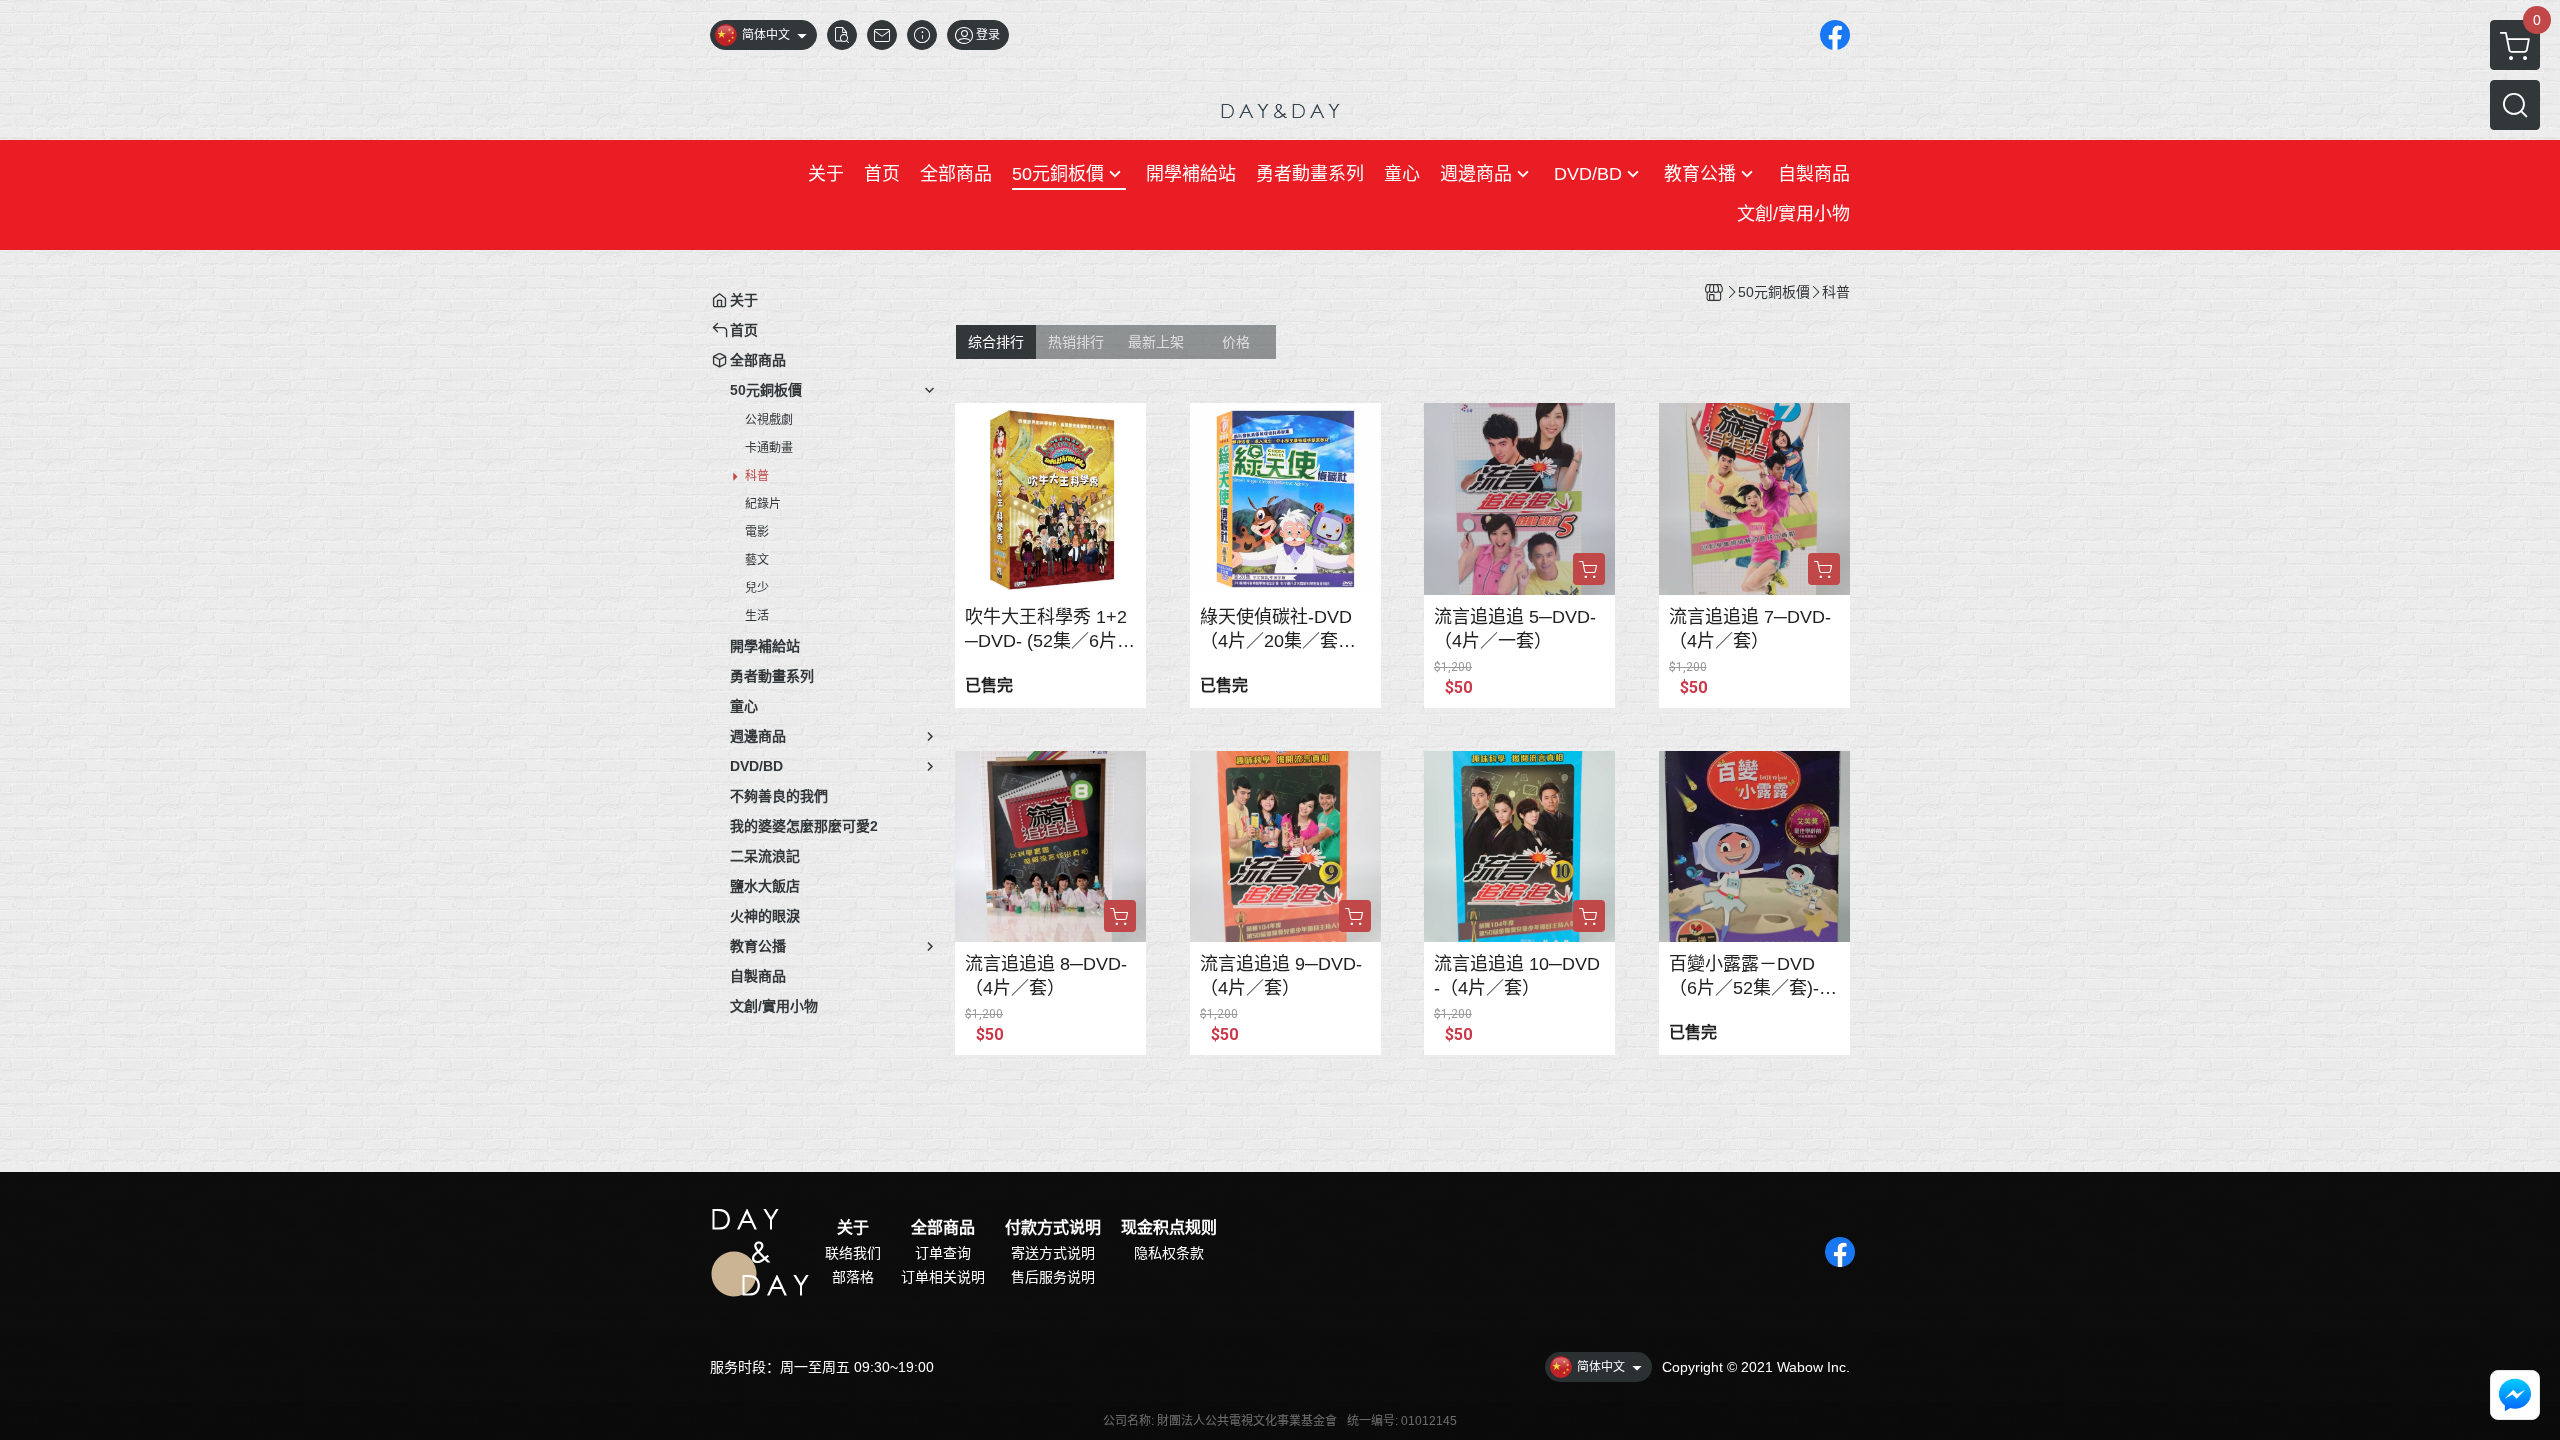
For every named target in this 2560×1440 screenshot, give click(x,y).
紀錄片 (763, 504)
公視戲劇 (769, 420)
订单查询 (943, 1253)
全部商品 (943, 1228)
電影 (757, 532)
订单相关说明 (943, 1277)
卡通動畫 (769, 448)
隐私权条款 (1169, 1253)
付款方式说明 (1053, 1228)
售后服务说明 (1053, 1277)
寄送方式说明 (1053, 1253)
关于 (853, 1228)
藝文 (757, 560)
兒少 (757, 588)
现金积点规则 (1169, 1228)
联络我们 (853, 1253)
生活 (757, 616)
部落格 (853, 1277)
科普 (757, 476)
